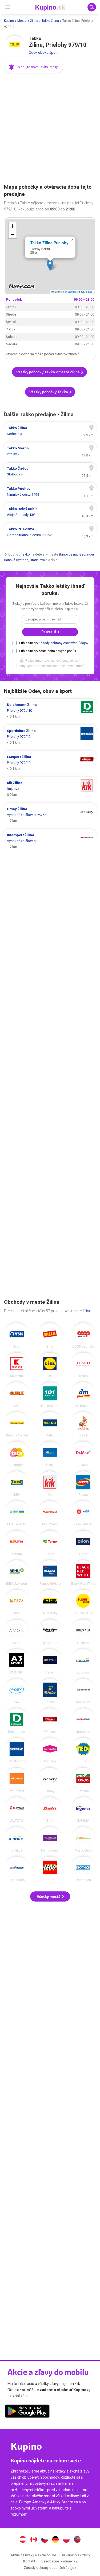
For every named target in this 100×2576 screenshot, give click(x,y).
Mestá (22, 21)
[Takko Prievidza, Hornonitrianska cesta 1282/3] (50, 532)
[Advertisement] (50, 129)
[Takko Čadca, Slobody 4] (50, 471)
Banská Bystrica (16, 560)
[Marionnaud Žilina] (50, 1840)
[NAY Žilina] (17, 1691)
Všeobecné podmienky (59, 2561)
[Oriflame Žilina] (83, 1632)
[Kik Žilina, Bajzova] (50, 789)
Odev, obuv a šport (43, 53)
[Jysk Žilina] (17, 1336)
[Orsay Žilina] (50, 1780)
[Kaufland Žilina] (17, 1365)
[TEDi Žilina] (83, 1750)
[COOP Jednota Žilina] (83, 1336)
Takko (25, 554)
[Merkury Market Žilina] (17, 1424)
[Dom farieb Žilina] (17, 1869)
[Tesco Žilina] (83, 1365)
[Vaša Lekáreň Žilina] (83, 1513)
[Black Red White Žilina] (83, 1573)
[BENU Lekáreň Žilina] (17, 1573)
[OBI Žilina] (17, 1395)
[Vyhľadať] (92, 7)
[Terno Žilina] (50, 1543)
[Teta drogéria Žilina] (17, 1454)
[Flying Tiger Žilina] (50, 1632)
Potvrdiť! (49, 632)
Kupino (9, 21)
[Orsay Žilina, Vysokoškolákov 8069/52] (50, 815)
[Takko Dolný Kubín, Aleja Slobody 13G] (50, 512)
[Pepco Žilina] (83, 1484)
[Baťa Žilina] (50, 1810)
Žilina (34, 21)
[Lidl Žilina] (50, 1365)
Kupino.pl (66, 2540)
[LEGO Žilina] (50, 1869)
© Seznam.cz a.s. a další (79, 292)
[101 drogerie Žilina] (50, 1395)
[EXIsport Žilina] (50, 1721)
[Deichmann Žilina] (17, 1721)
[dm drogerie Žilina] (83, 1395)
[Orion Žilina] (83, 1543)
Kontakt (29, 2561)
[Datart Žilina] (50, 1662)
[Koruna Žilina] (17, 1543)
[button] (34, 67)
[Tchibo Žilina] (50, 1691)
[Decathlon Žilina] (83, 1869)
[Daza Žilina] (17, 1602)
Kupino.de (55, 2540)
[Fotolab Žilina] (83, 1780)
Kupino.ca (34, 2540)
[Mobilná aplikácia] (27, 2412)
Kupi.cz (45, 2540)
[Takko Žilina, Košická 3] (50, 431)
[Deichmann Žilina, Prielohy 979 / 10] (50, 711)
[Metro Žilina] (50, 1424)
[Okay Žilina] (50, 1454)
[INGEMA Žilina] (83, 1810)
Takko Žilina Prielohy (49, 243)
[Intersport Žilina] (83, 1721)
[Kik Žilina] (50, 1484)
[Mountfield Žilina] (50, 1513)
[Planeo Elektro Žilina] (50, 1573)
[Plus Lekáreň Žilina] (17, 1513)
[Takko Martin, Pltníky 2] (50, 451)
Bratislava (37, 560)
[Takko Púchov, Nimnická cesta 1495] (50, 492)
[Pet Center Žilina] (17, 1780)
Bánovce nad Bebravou (76, 554)
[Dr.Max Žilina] (83, 1454)
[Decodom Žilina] (83, 1691)
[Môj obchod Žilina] (83, 1840)
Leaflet (58, 292)
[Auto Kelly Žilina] (50, 1602)
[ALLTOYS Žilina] (17, 1810)
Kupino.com (77, 2540)
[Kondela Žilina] (50, 1750)
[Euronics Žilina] (83, 1662)
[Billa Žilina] (50, 1336)
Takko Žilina (50, 21)
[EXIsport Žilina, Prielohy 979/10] (50, 763)
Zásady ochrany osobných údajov (63, 643)
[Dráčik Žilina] (83, 1424)
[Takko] (15, 47)
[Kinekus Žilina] (17, 1840)
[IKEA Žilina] (17, 1484)
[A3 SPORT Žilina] (17, 1662)
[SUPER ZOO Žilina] (83, 1602)
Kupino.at (23, 2540)
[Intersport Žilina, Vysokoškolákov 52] (50, 841)
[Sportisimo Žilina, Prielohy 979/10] (50, 737)
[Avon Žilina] (17, 1632)
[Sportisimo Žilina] (17, 1750)
